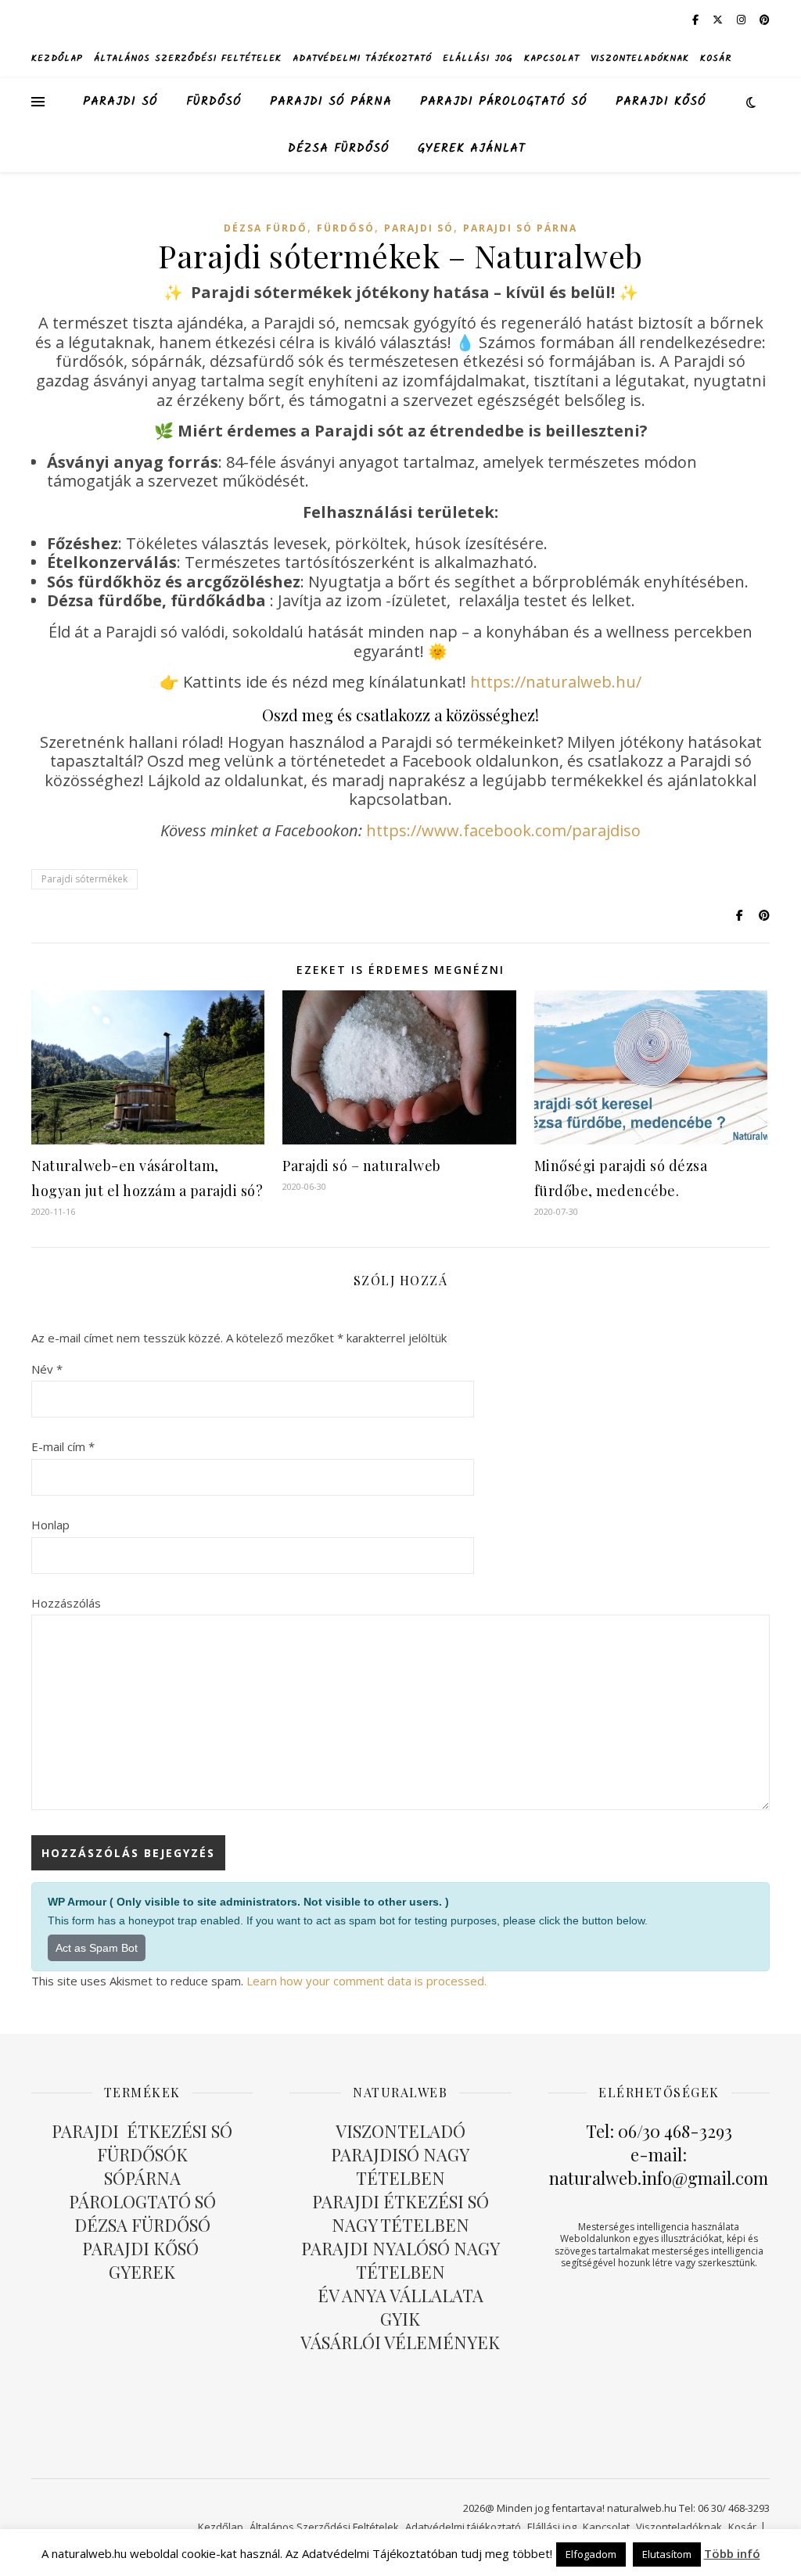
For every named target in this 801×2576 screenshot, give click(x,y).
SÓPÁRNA (142, 2178)
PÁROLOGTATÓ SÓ (142, 2201)
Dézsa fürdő (266, 228)
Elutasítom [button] (667, 2554)
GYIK (400, 2319)
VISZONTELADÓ (400, 2131)
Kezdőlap (57, 58)
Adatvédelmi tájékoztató (362, 58)
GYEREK (142, 2272)
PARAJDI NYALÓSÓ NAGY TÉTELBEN (400, 2260)
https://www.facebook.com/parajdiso (503, 830)
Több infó (732, 2553)
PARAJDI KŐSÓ (142, 2248)
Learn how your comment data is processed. (366, 1981)
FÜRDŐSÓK (142, 2154)
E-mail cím (63, 1446)
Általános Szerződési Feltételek (188, 58)
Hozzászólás (66, 1603)
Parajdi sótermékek (84, 879)
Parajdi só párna (331, 102)
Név (47, 1369)
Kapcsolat (552, 58)
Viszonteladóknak (640, 58)
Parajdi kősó (661, 102)
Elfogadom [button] (591, 2554)
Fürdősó (214, 102)
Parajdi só (120, 102)
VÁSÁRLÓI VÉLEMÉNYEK (400, 2342)
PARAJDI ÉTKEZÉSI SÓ (142, 2131)
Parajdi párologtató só (504, 102)
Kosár (716, 58)
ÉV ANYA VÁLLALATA (400, 2295)
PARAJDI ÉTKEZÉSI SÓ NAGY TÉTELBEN (400, 2213)
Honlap (50, 1525)
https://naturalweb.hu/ (556, 682)
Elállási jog (478, 58)
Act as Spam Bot (97, 1948)
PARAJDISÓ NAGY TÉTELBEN (400, 2166)
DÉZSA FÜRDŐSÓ (339, 149)
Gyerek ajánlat (472, 149)
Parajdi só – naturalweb (362, 1166)
